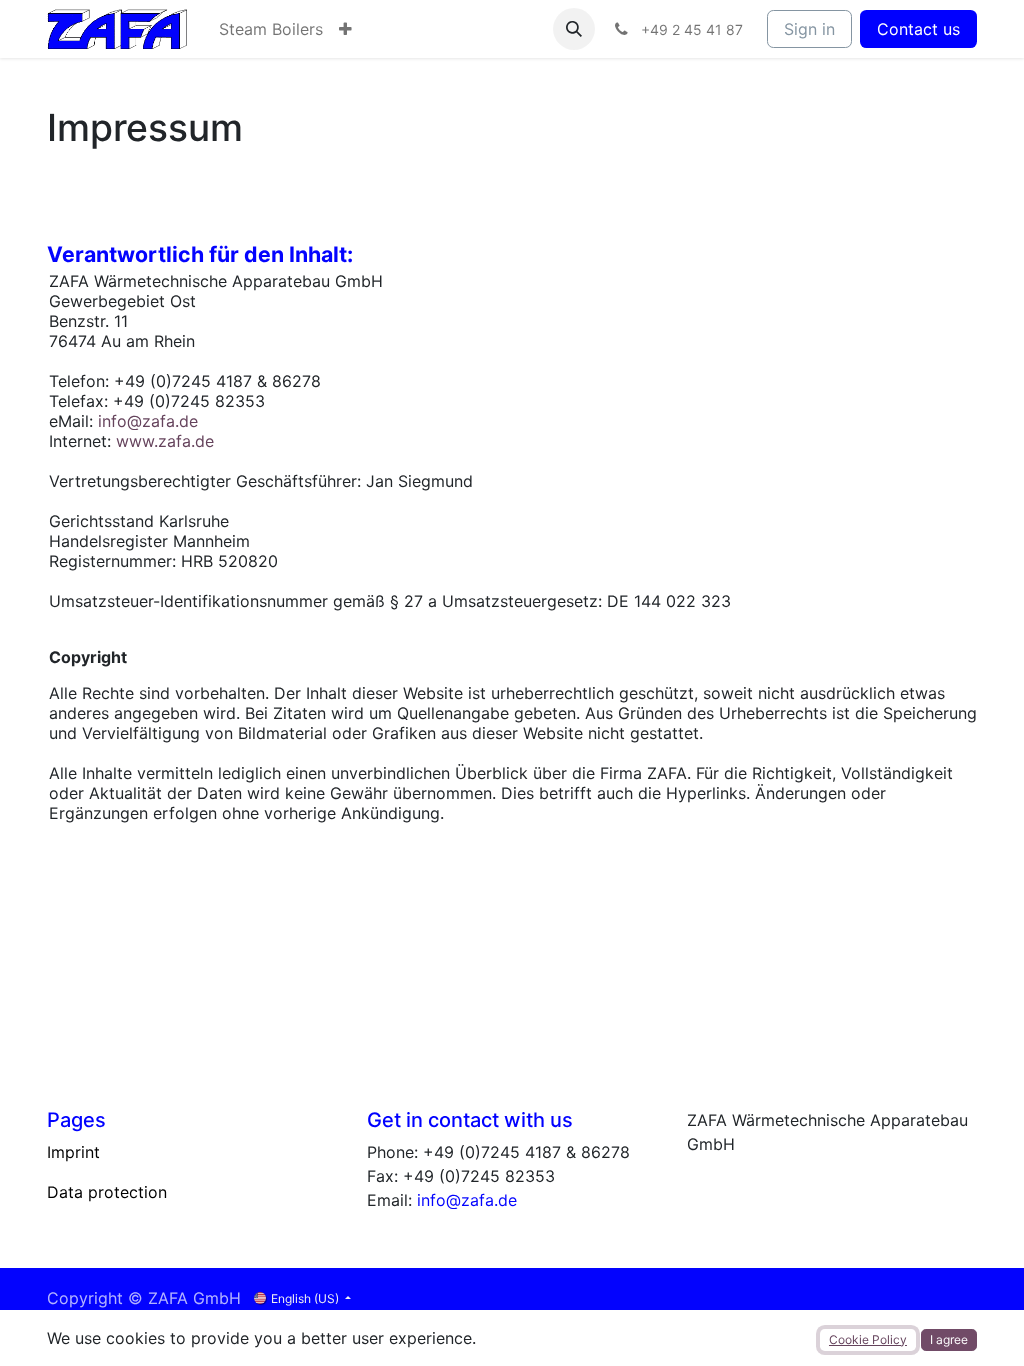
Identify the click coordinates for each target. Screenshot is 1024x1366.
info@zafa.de (148, 421)
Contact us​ (918, 29)
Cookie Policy (868, 1339)
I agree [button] (949, 1339)
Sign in (809, 29)
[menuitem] (271, 29)
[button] (574, 29)
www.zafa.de (165, 441)
